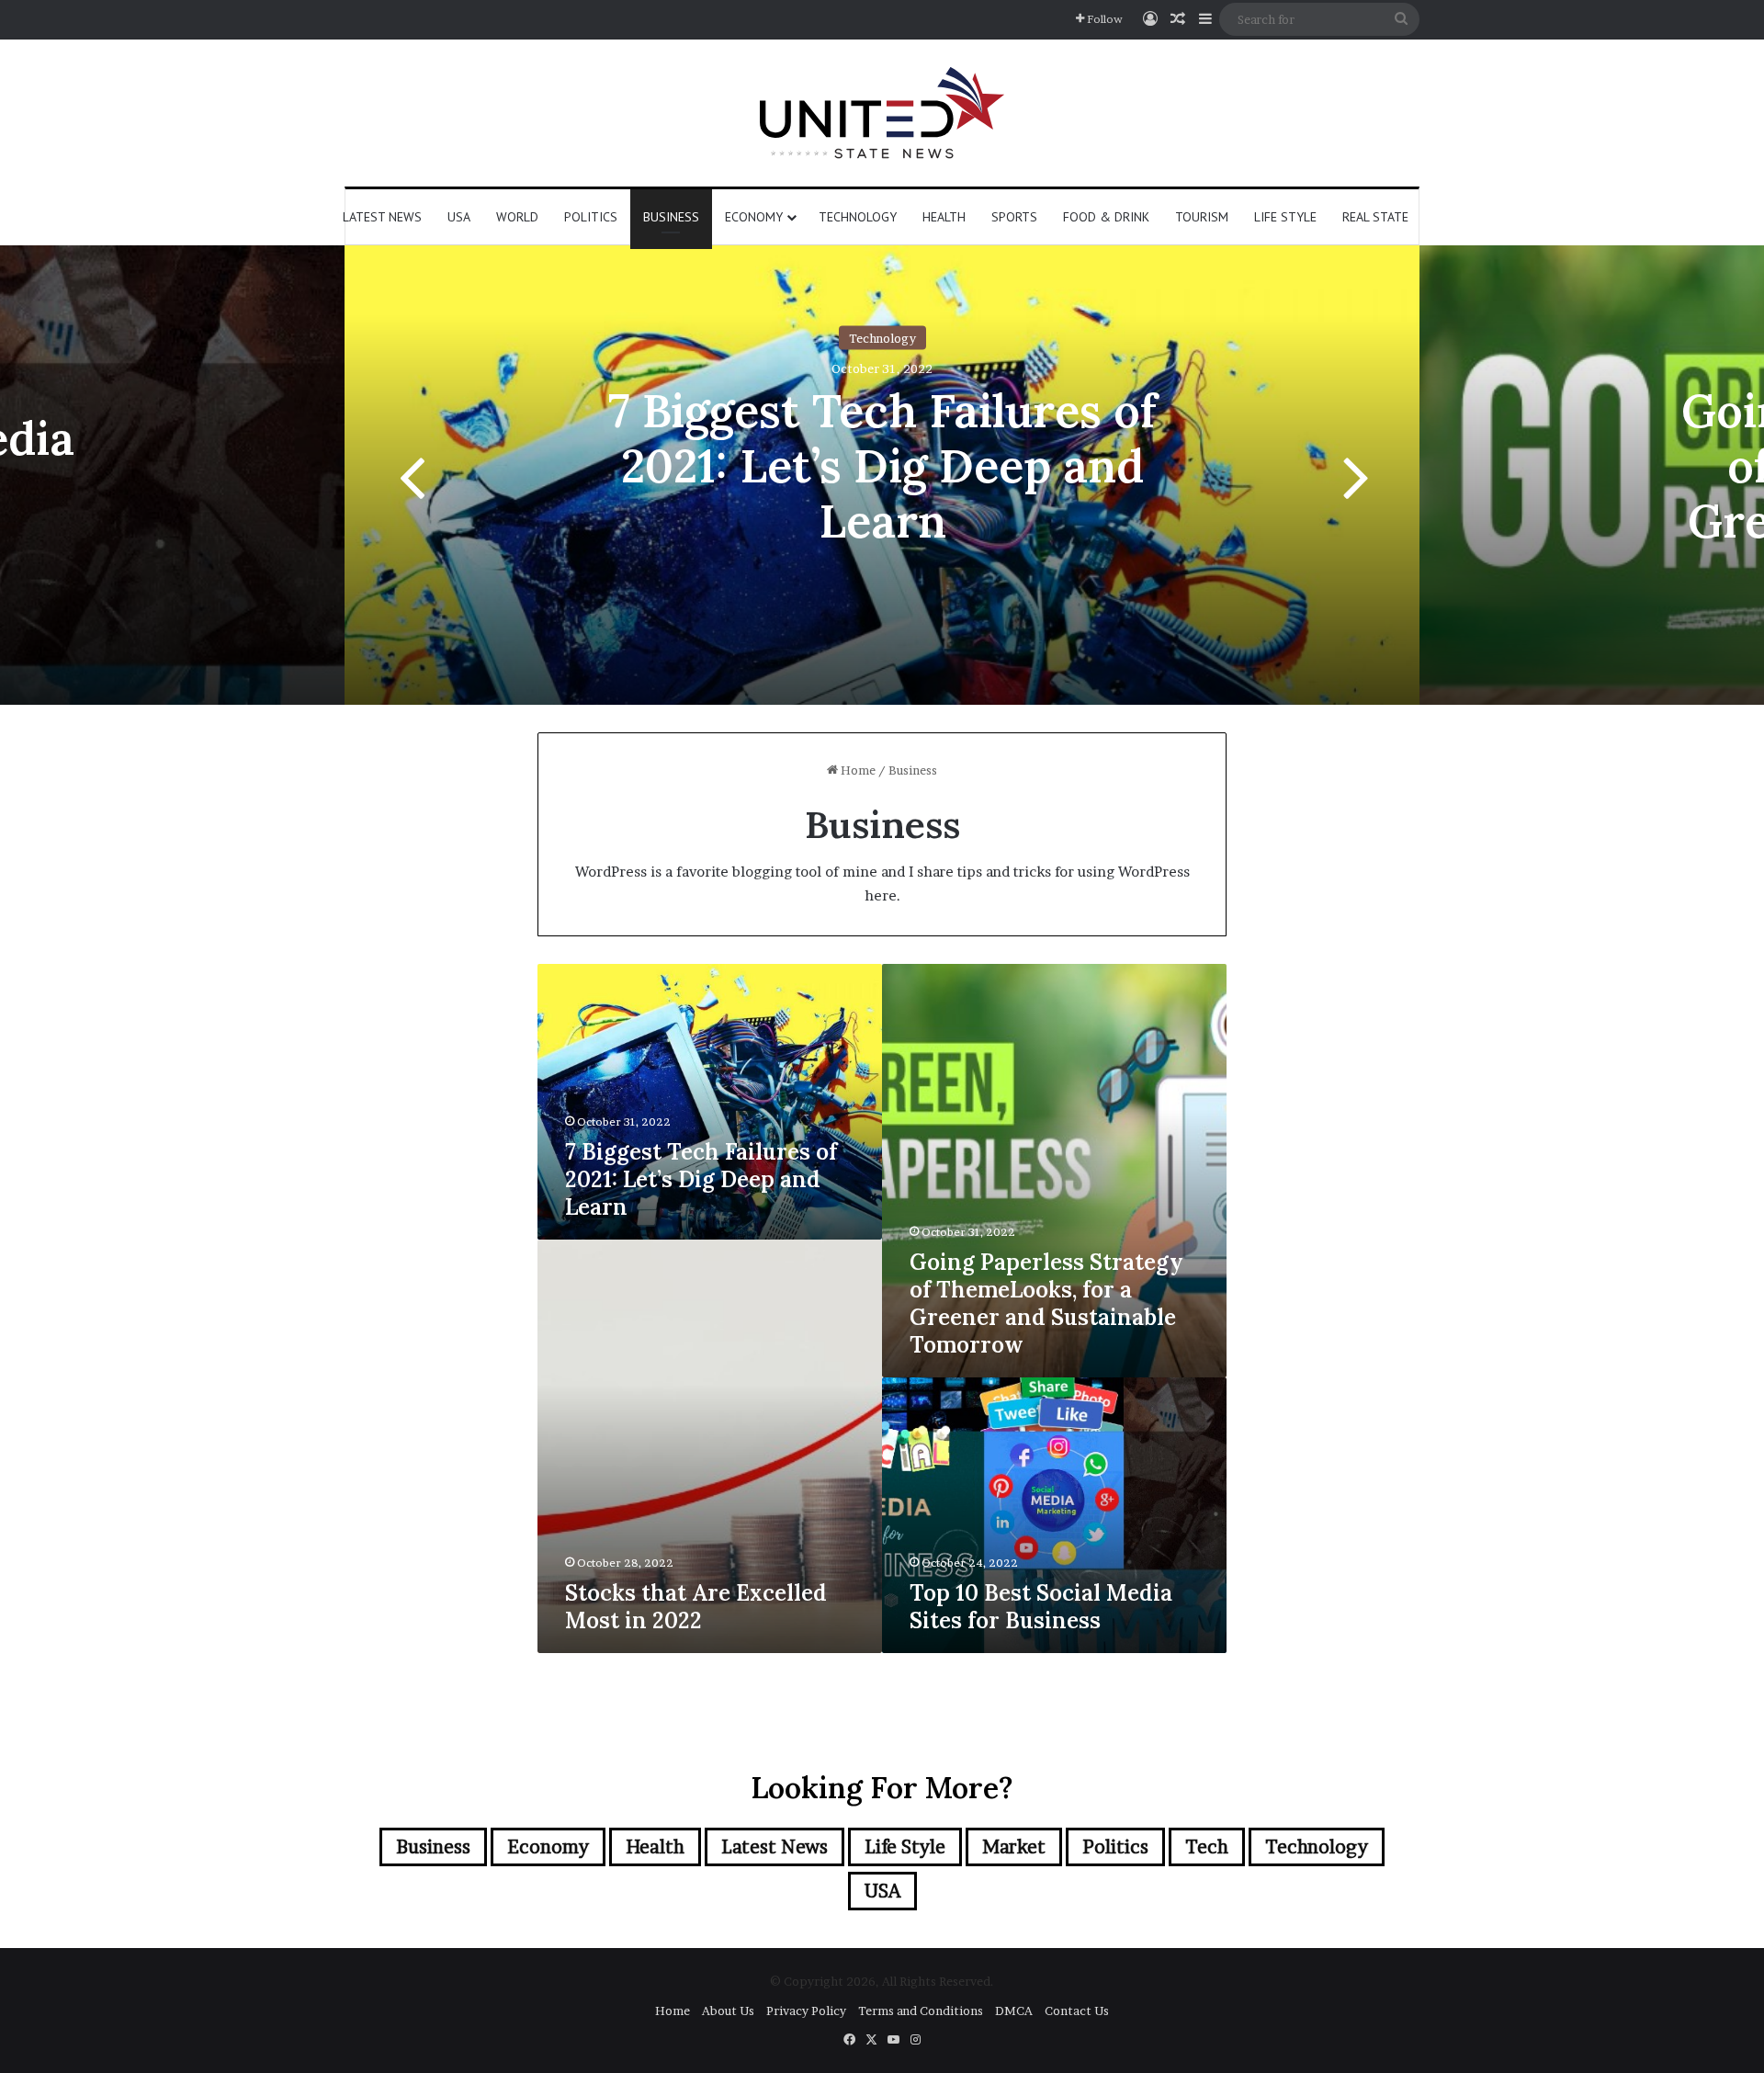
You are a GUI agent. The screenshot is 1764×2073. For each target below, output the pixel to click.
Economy (754, 217)
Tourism (1202, 217)
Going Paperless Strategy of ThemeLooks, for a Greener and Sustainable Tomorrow (1046, 1303)
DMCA (1014, 2011)
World (517, 217)
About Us (728, 2011)
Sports (1014, 217)
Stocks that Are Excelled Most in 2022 (696, 1607)
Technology (858, 217)
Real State (1375, 217)
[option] (882, 475)
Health (944, 217)
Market (1014, 1847)
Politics (591, 217)
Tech (1207, 1847)
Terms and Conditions (921, 2011)
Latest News (382, 217)
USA (459, 217)
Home (857, 770)
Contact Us (1077, 2011)
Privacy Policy (806, 2011)
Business (671, 217)
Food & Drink (1106, 217)
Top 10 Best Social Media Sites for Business (1041, 1607)
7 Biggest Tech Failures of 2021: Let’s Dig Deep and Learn (882, 466)
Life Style (1285, 217)
